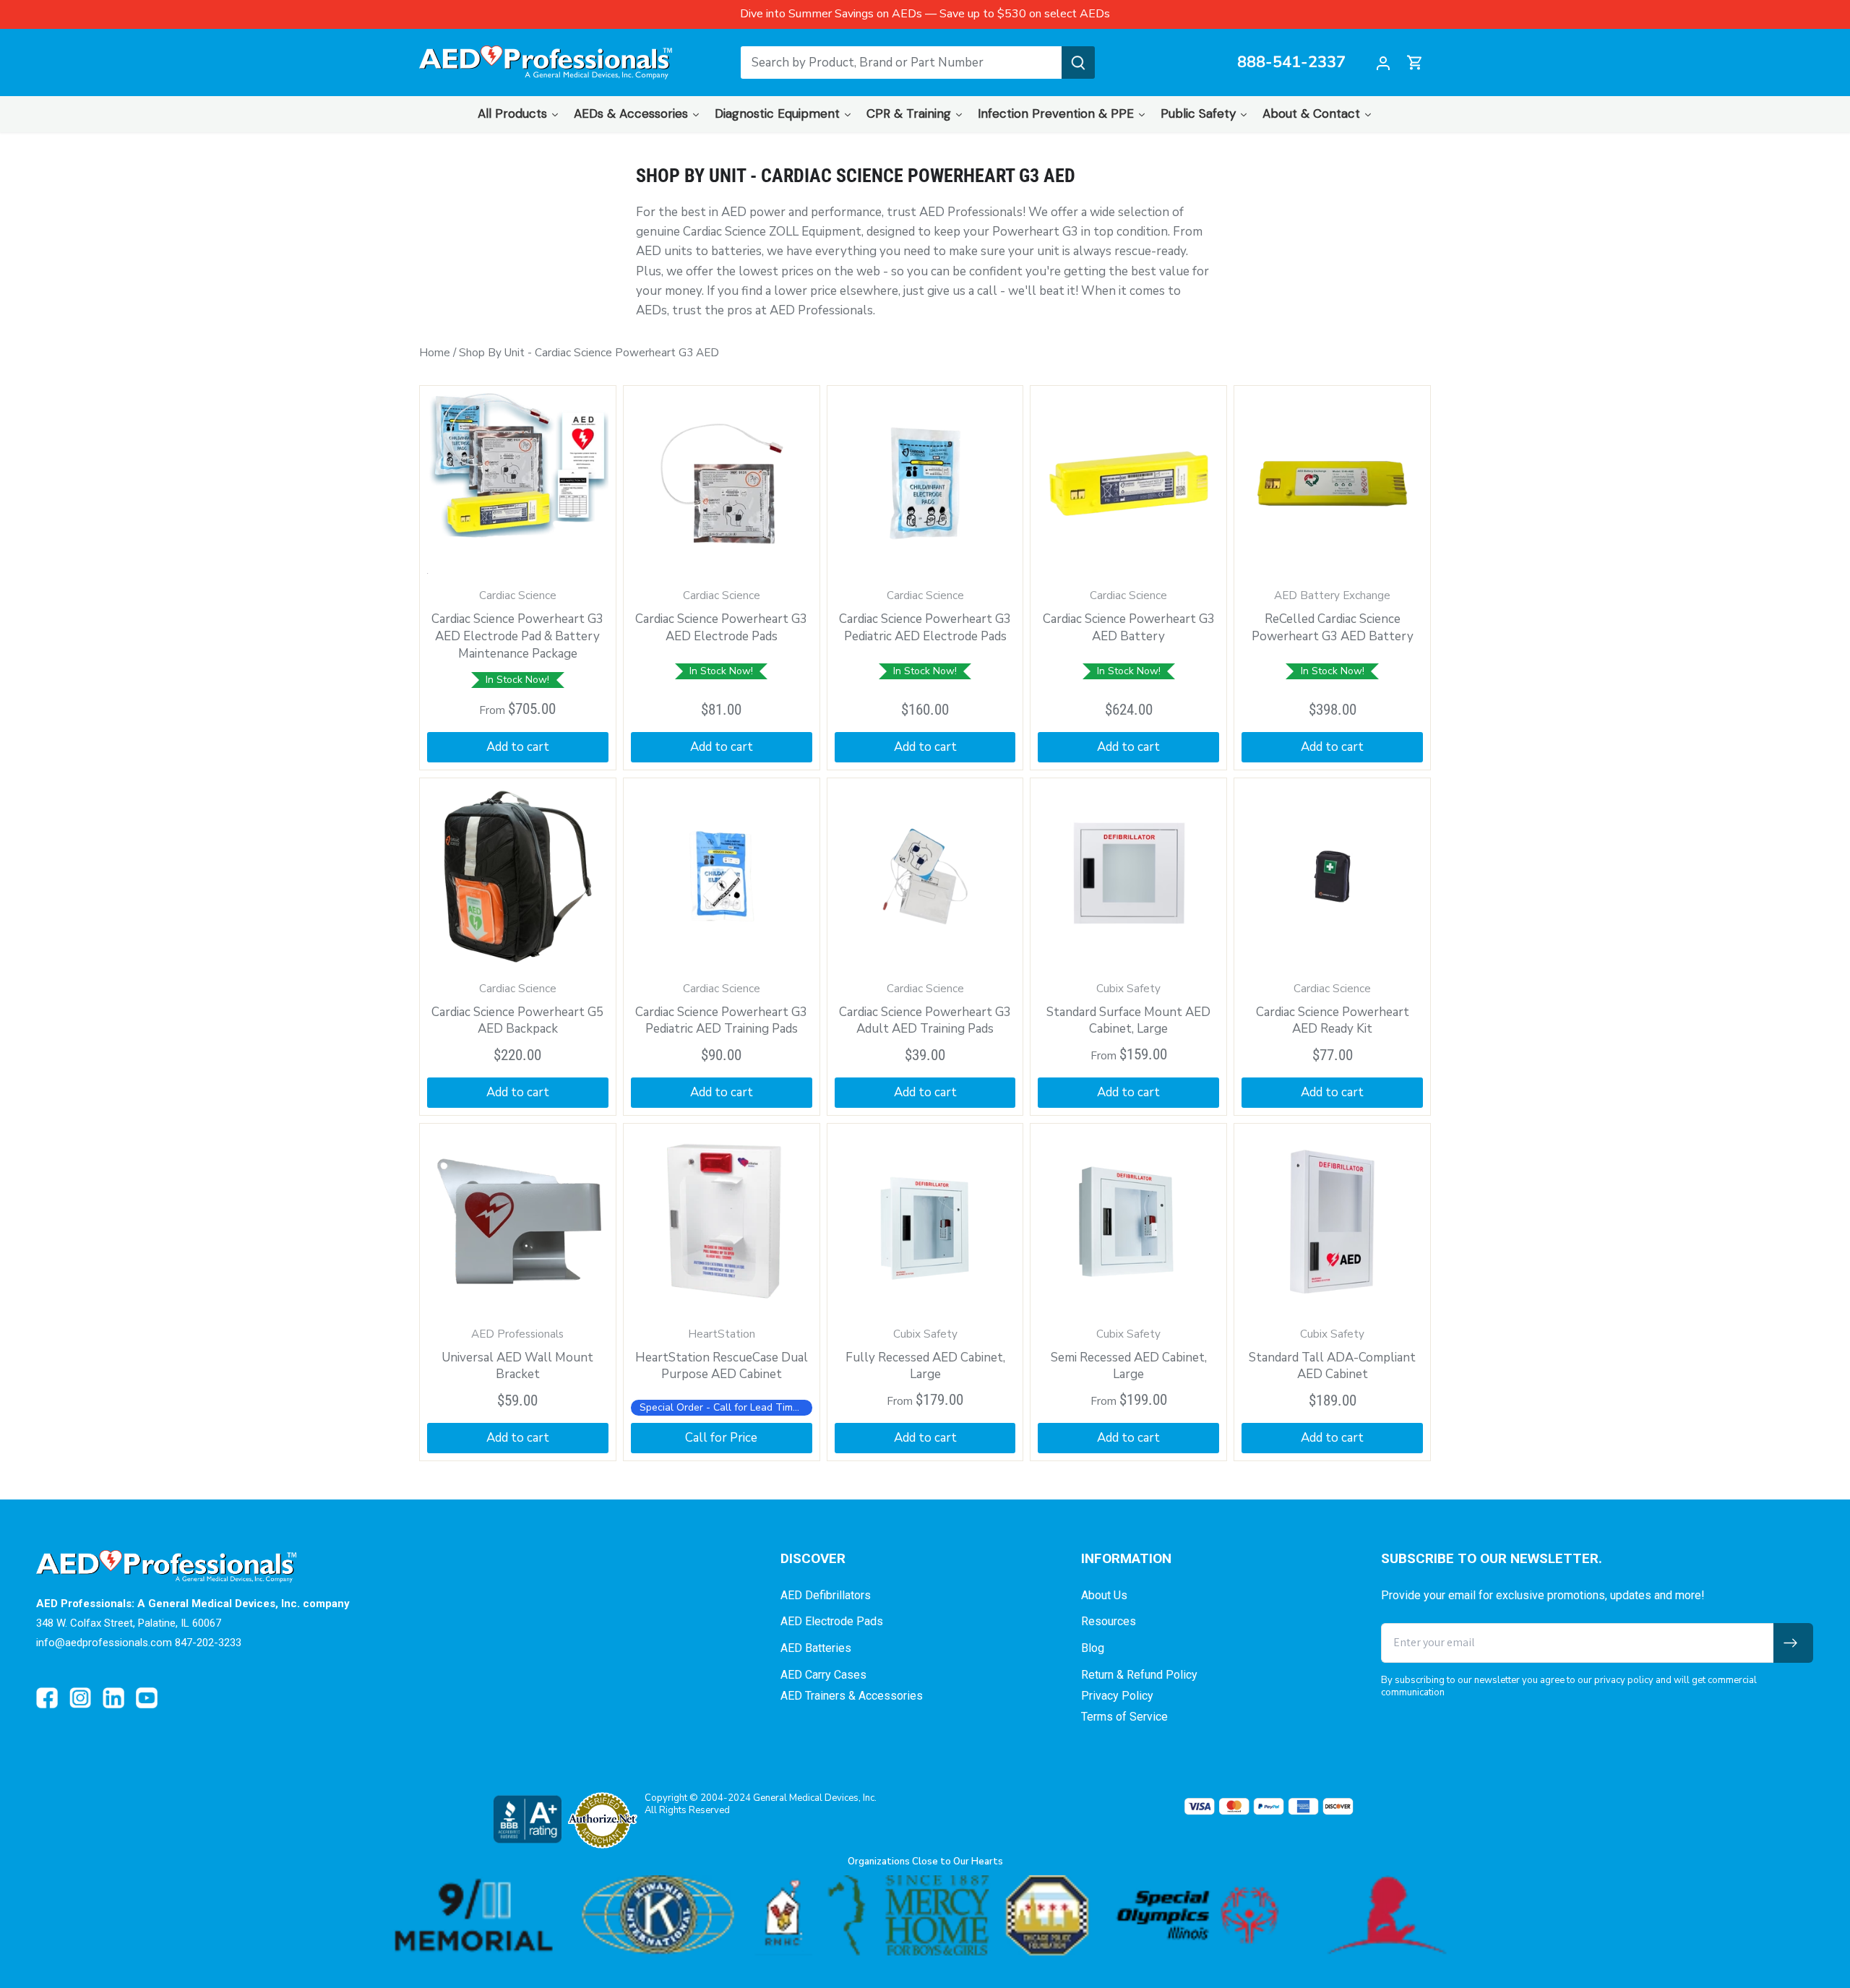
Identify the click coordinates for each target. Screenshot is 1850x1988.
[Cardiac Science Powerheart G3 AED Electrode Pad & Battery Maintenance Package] (518, 484)
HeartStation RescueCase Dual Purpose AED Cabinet (722, 1355)
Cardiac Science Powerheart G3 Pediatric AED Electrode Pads (925, 616)
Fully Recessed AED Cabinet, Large (925, 1355)
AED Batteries (816, 1648)
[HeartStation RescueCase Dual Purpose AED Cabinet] (722, 1222)
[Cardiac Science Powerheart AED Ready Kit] (1332, 876)
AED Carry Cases (823, 1675)
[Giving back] (925, 1915)
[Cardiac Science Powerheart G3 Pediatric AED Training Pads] (722, 876)
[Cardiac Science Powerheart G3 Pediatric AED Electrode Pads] (925, 484)
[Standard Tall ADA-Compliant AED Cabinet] (1332, 1222)
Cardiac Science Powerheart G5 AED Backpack (517, 1010)
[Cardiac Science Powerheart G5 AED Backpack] (518, 876)
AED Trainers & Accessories (852, 1696)
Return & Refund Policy (1139, 1675)
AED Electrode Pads (832, 1621)
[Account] (1383, 63)
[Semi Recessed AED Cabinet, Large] (1128, 1222)
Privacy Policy (1117, 1696)
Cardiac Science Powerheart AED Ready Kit (1333, 1010)
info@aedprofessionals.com (104, 1643)
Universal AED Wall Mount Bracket (517, 1355)
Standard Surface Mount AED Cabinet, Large (1128, 1010)
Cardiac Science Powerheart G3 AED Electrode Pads (721, 616)
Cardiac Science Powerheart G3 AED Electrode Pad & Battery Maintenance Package (517, 625)
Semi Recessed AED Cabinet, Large (1129, 1355)
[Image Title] (47, 1698)
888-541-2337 (1291, 63)
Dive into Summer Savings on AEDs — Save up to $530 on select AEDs (925, 14)
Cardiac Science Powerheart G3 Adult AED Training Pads (925, 1010)
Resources (1109, 1621)
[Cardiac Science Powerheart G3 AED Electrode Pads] (722, 484)
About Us (1104, 1595)
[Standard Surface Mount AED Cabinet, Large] (1128, 876)
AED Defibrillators (826, 1595)
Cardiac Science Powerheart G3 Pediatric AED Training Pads (721, 1010)
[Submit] (1078, 63)
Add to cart (518, 747)
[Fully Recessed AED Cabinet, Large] (925, 1222)
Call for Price (721, 1438)
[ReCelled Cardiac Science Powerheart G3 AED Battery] (1332, 484)
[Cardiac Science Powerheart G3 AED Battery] (1128, 484)
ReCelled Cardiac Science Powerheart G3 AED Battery (1333, 616)
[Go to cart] (1415, 63)
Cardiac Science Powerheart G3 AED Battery (1129, 616)
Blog (1093, 1648)
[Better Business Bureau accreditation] (527, 1819)
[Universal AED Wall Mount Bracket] (518, 1222)
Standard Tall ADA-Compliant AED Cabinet (1332, 1355)
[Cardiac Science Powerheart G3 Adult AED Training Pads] (925, 876)
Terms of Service (1124, 1717)
